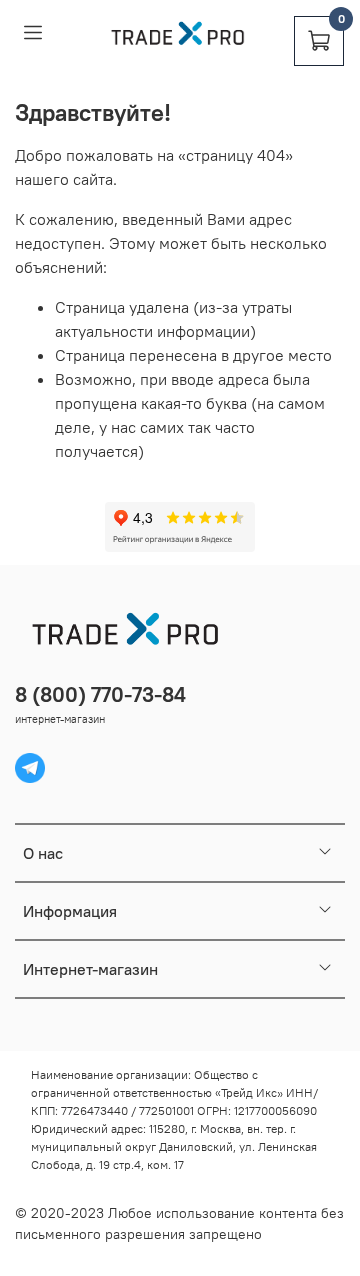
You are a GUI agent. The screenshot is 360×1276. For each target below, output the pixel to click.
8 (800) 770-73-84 (100, 694)
